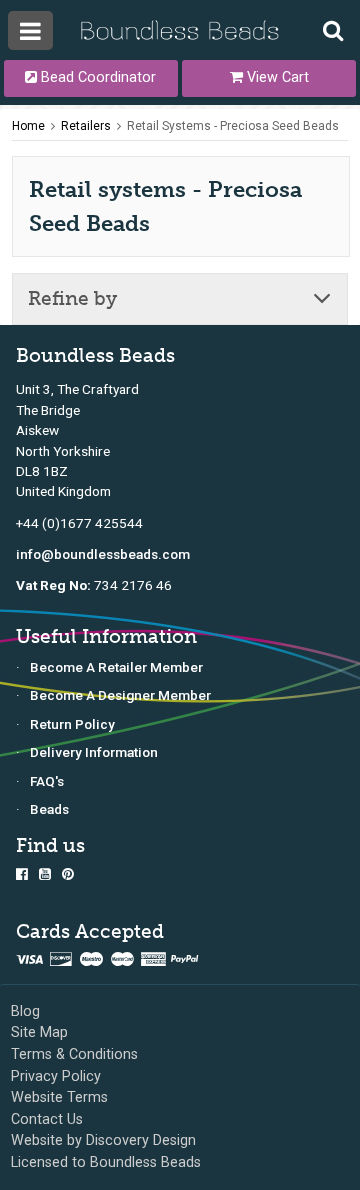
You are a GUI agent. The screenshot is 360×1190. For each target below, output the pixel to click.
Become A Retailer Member (116, 667)
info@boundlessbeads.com (103, 554)
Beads (49, 809)
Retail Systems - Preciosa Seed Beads (233, 126)
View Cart (276, 77)
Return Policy (72, 724)
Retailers (86, 126)
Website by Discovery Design (103, 1140)
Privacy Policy (56, 1076)
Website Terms (59, 1097)
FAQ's (47, 781)
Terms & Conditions (74, 1054)
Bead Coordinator (96, 77)
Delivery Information (94, 752)
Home (28, 126)
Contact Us (47, 1119)
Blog (25, 1011)
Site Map (39, 1032)
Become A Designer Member (120, 695)
